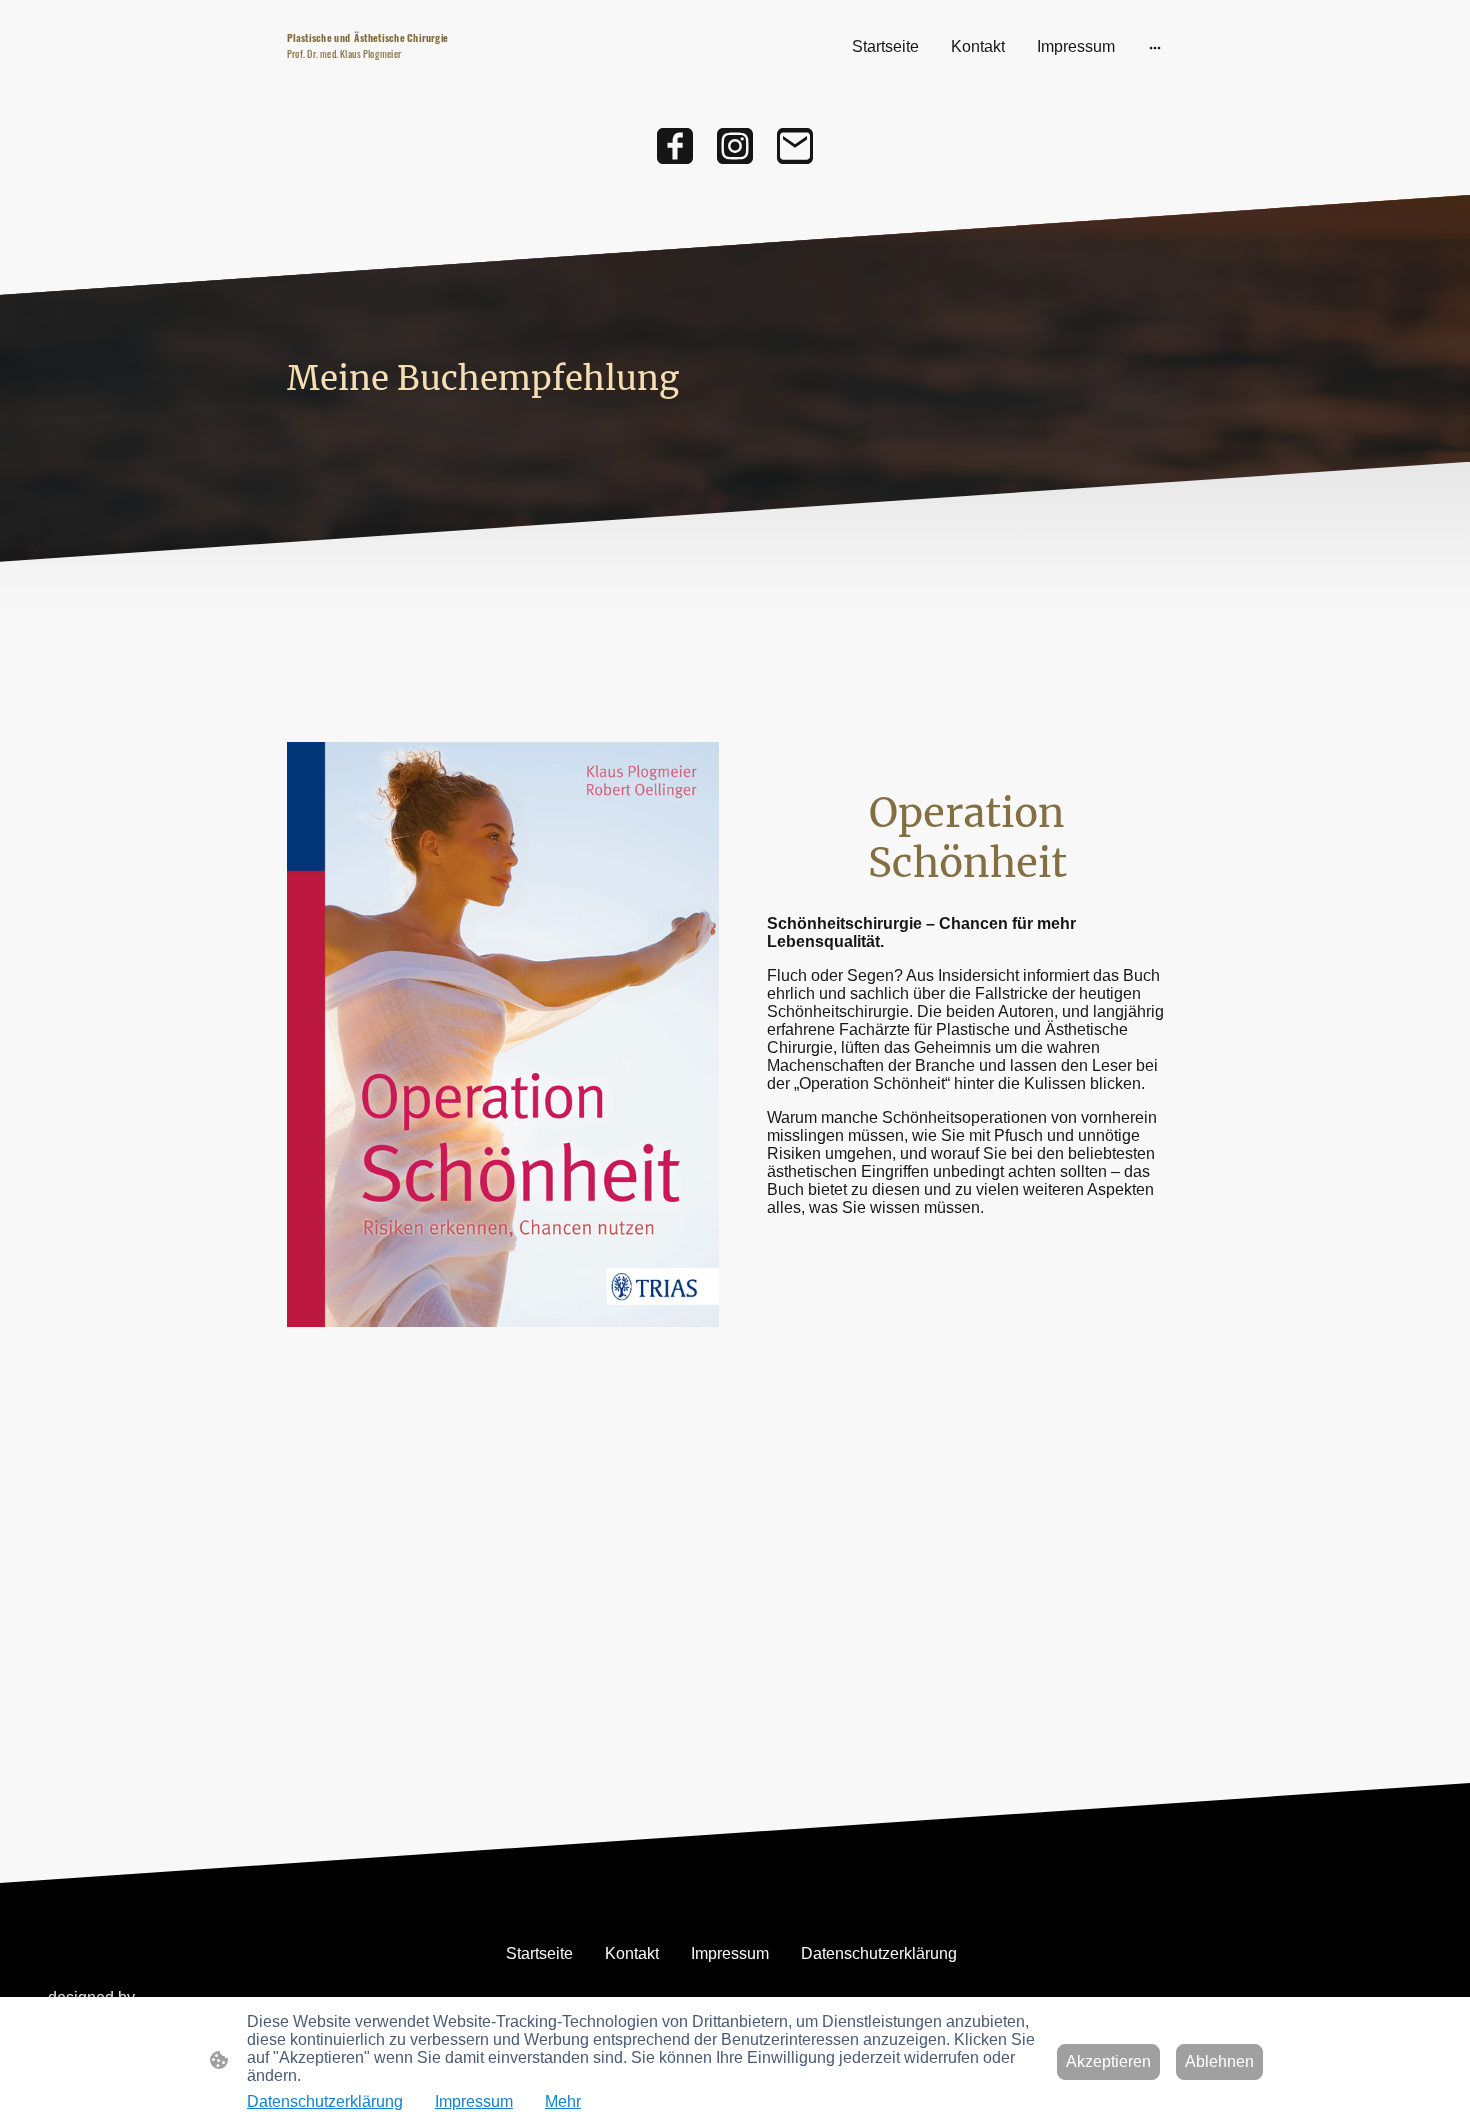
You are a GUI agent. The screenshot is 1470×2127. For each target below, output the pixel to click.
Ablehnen (1219, 2061)
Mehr (563, 2101)
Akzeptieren (1108, 2061)
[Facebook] (675, 146)
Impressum (474, 2101)
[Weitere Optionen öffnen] (1155, 47)
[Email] (795, 146)
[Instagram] (735, 146)
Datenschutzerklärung (325, 2101)
